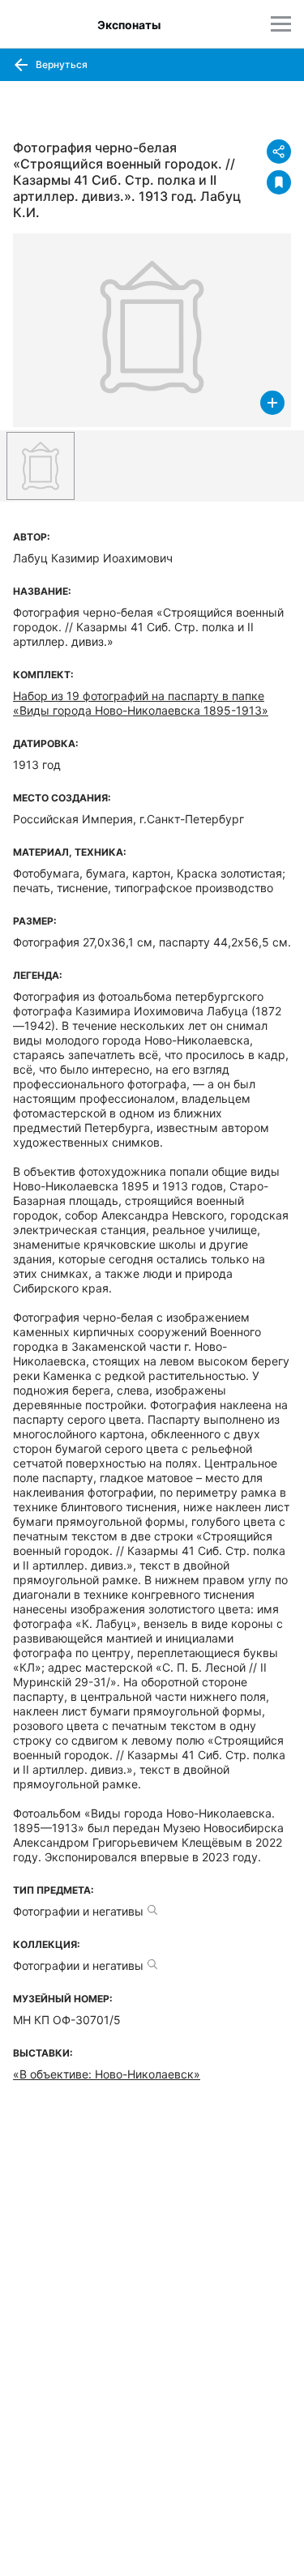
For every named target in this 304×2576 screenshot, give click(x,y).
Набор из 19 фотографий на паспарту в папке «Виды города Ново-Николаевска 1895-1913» (141, 703)
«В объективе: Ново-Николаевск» (107, 2074)
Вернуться (60, 64)
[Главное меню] (281, 24)
